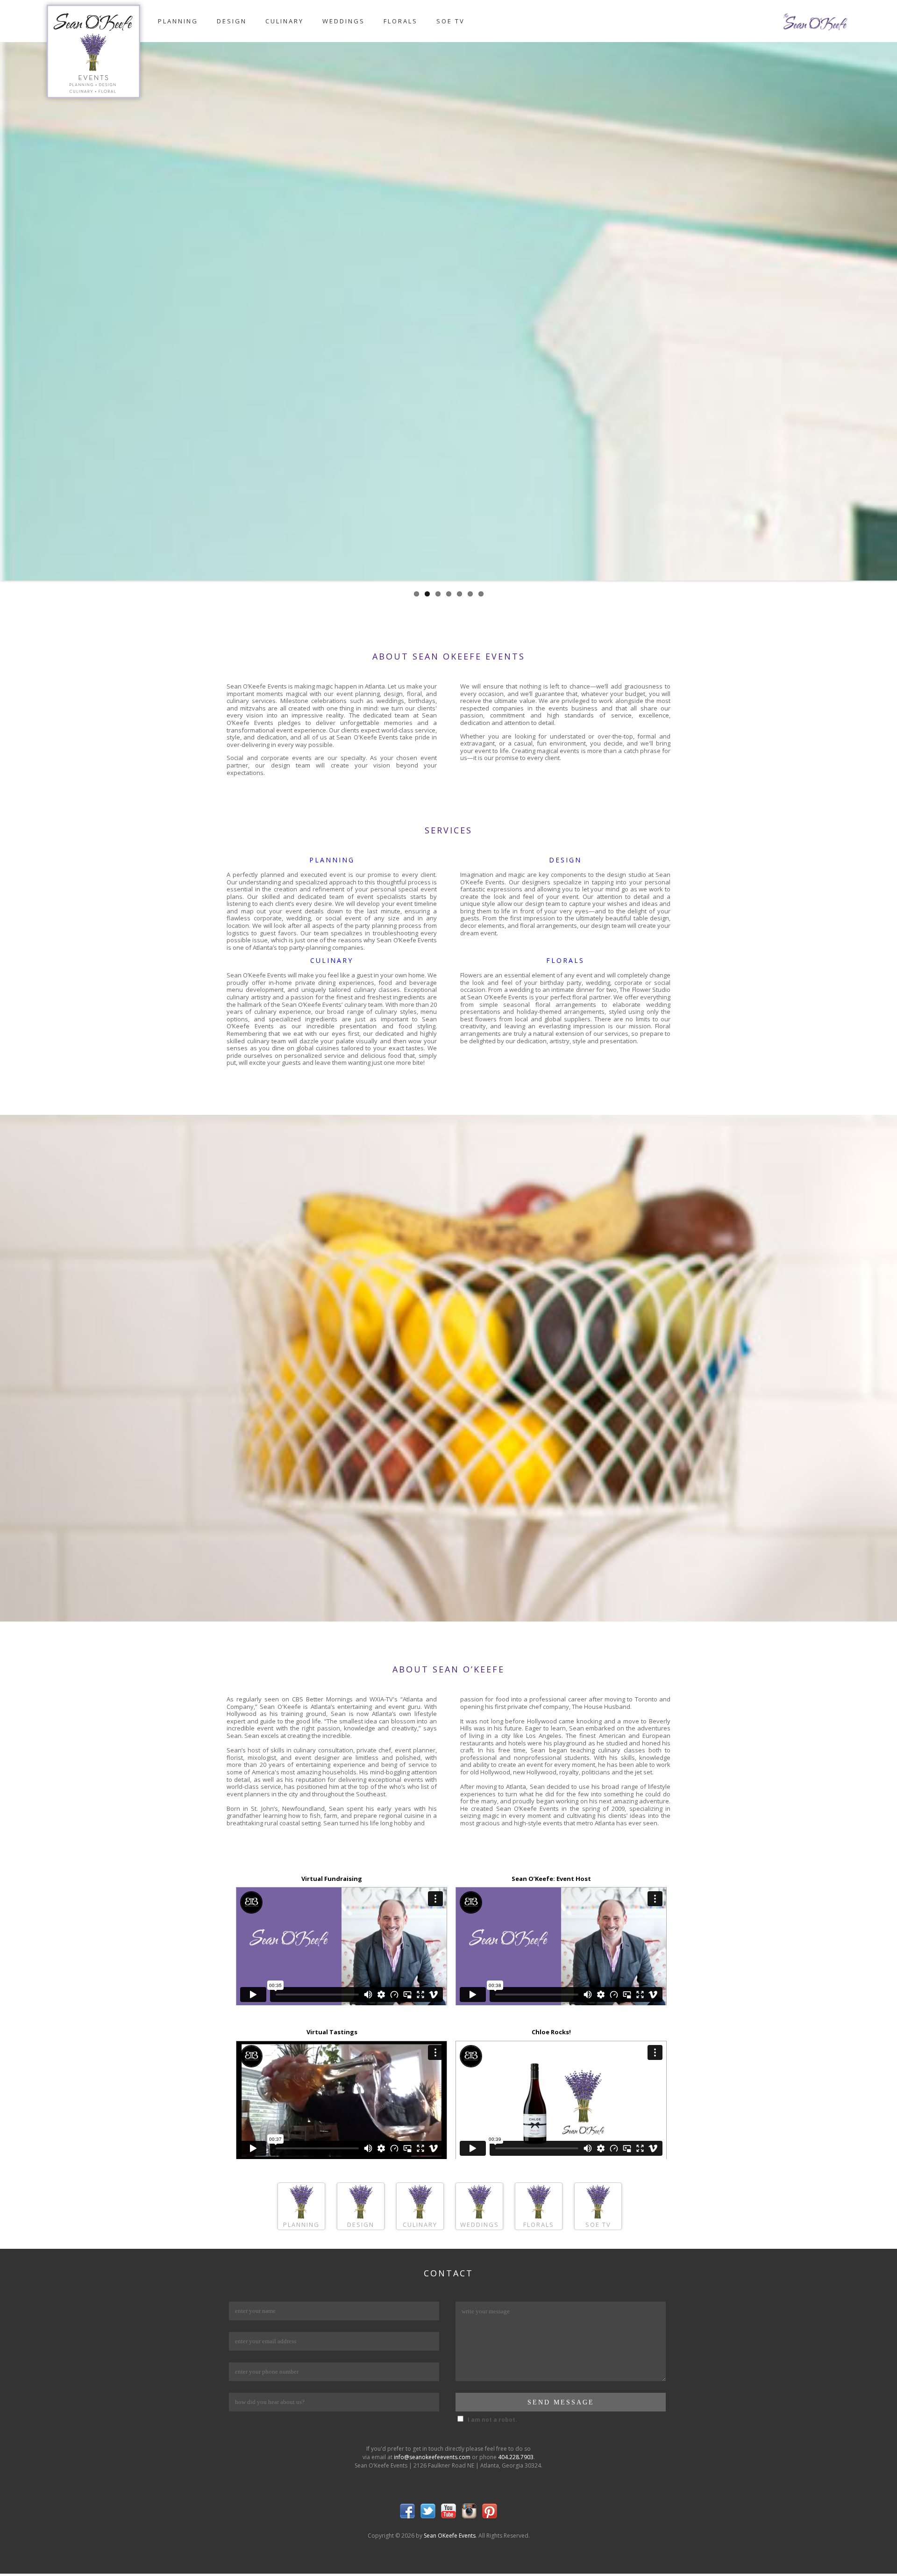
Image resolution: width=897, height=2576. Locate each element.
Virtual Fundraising (332, 1879)
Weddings (344, 21)
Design (232, 21)
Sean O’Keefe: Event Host (551, 1879)
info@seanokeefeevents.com (432, 2457)
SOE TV (451, 21)
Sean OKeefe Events (450, 2536)
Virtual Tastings (332, 2032)
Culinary (285, 21)
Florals (401, 21)
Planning (178, 21)
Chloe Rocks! (551, 2032)
